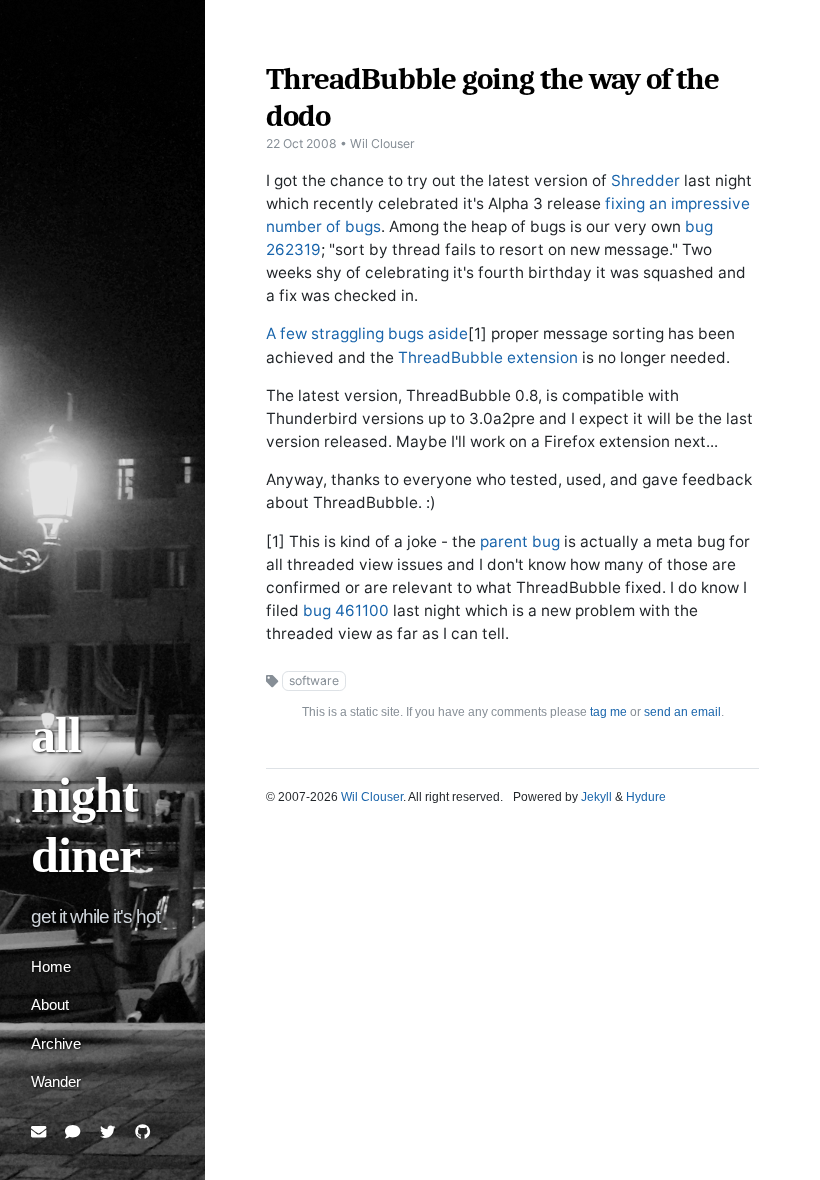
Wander (56, 1081)
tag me (608, 712)
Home (51, 966)
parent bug (520, 541)
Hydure (646, 797)
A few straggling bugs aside (367, 333)
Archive (56, 1043)
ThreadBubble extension (488, 357)
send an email (682, 712)
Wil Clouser (372, 797)
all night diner (85, 795)
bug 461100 (346, 610)
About (50, 1004)
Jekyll (596, 797)
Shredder (645, 180)
